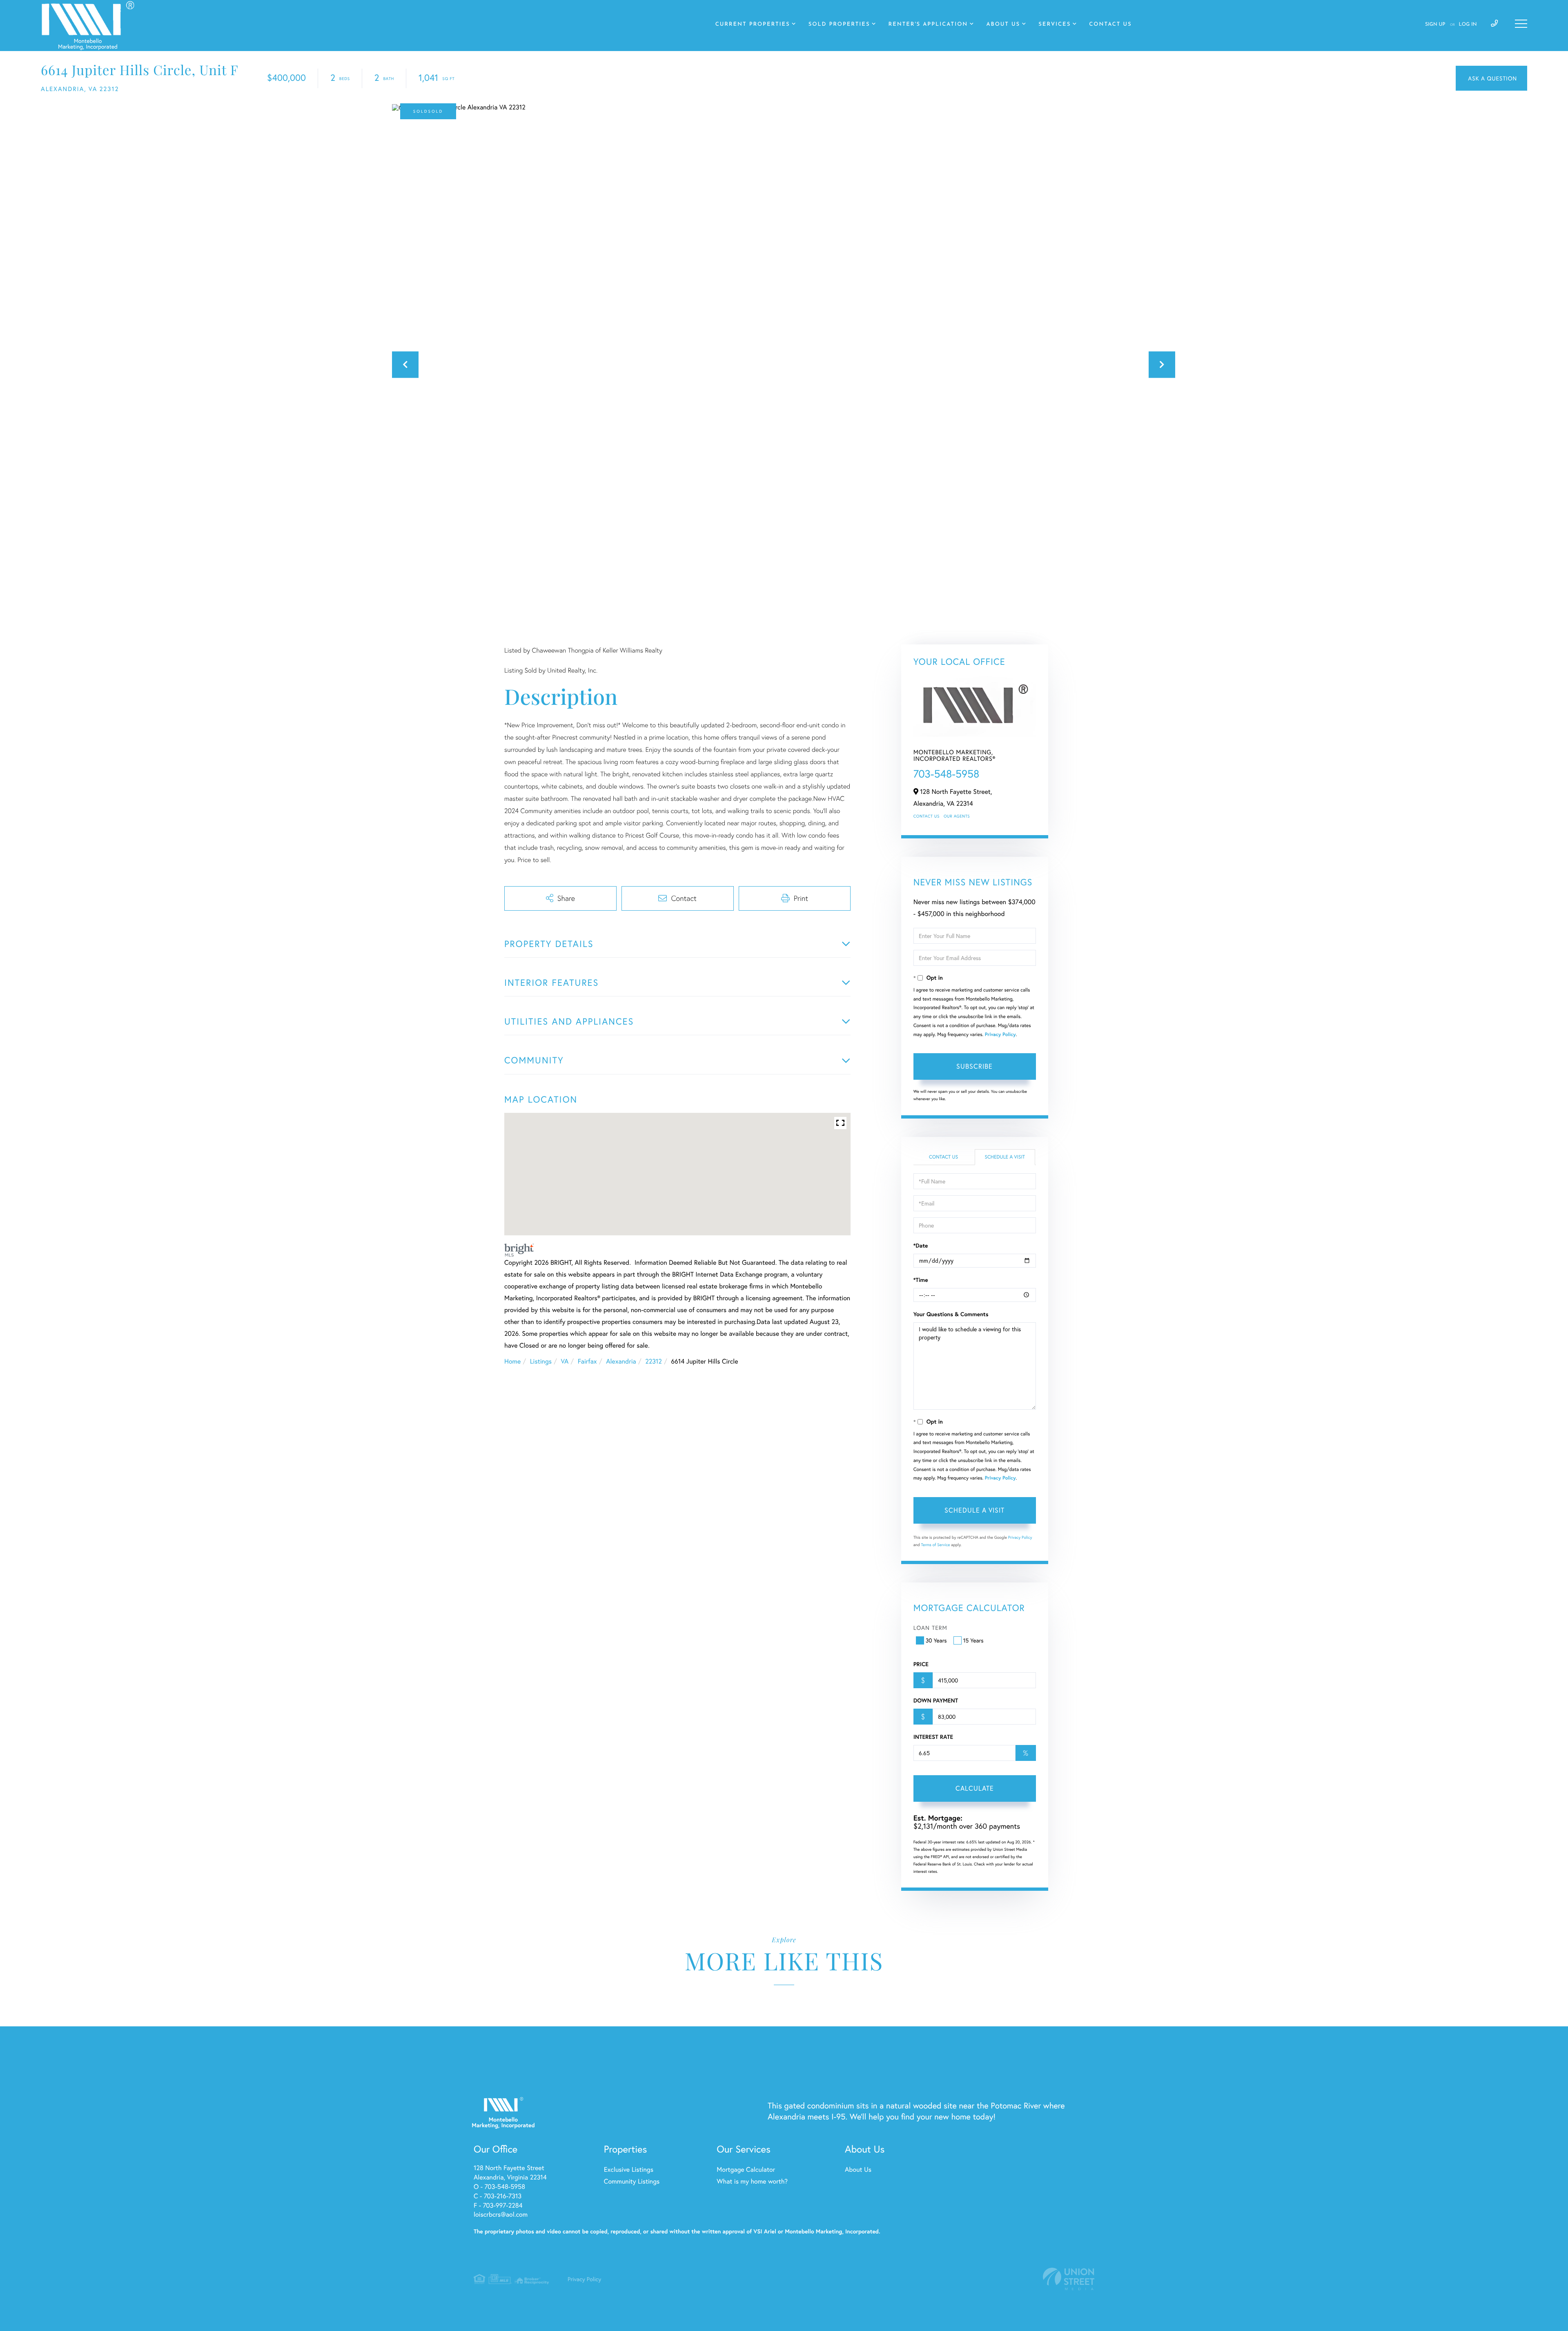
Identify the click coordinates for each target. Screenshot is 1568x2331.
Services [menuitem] (1055, 25)
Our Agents (957, 816)
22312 (654, 1361)
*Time (921, 1280)
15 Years (973, 1640)
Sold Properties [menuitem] (839, 25)
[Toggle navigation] (1521, 24)
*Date (921, 1246)
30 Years (936, 1640)
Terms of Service (936, 1545)
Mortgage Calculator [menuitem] (746, 2169)
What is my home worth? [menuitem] (752, 2181)
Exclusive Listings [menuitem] (629, 2169)
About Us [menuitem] (1003, 25)
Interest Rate (933, 1737)
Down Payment (936, 1700)
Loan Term (930, 1628)
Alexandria (621, 1361)
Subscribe (974, 1066)
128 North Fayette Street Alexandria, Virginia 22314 (510, 2173)
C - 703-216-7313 (498, 2196)
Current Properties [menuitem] (753, 25)
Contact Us (927, 816)
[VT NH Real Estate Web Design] (1069, 2279)
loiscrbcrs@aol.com (501, 2214)
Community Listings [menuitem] (632, 2181)
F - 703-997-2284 (498, 2205)
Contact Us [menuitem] (1110, 25)
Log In (1468, 25)
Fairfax (587, 1361)
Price (921, 1664)
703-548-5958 (947, 774)
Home (512, 1361)
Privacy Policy (1000, 1035)
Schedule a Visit (1005, 1157)
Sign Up (1435, 25)
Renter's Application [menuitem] (928, 25)
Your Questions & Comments (951, 1314)
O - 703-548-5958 (499, 2187)
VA (565, 1361)
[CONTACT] (1491, 78)
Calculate (975, 1788)
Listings (541, 1361)
